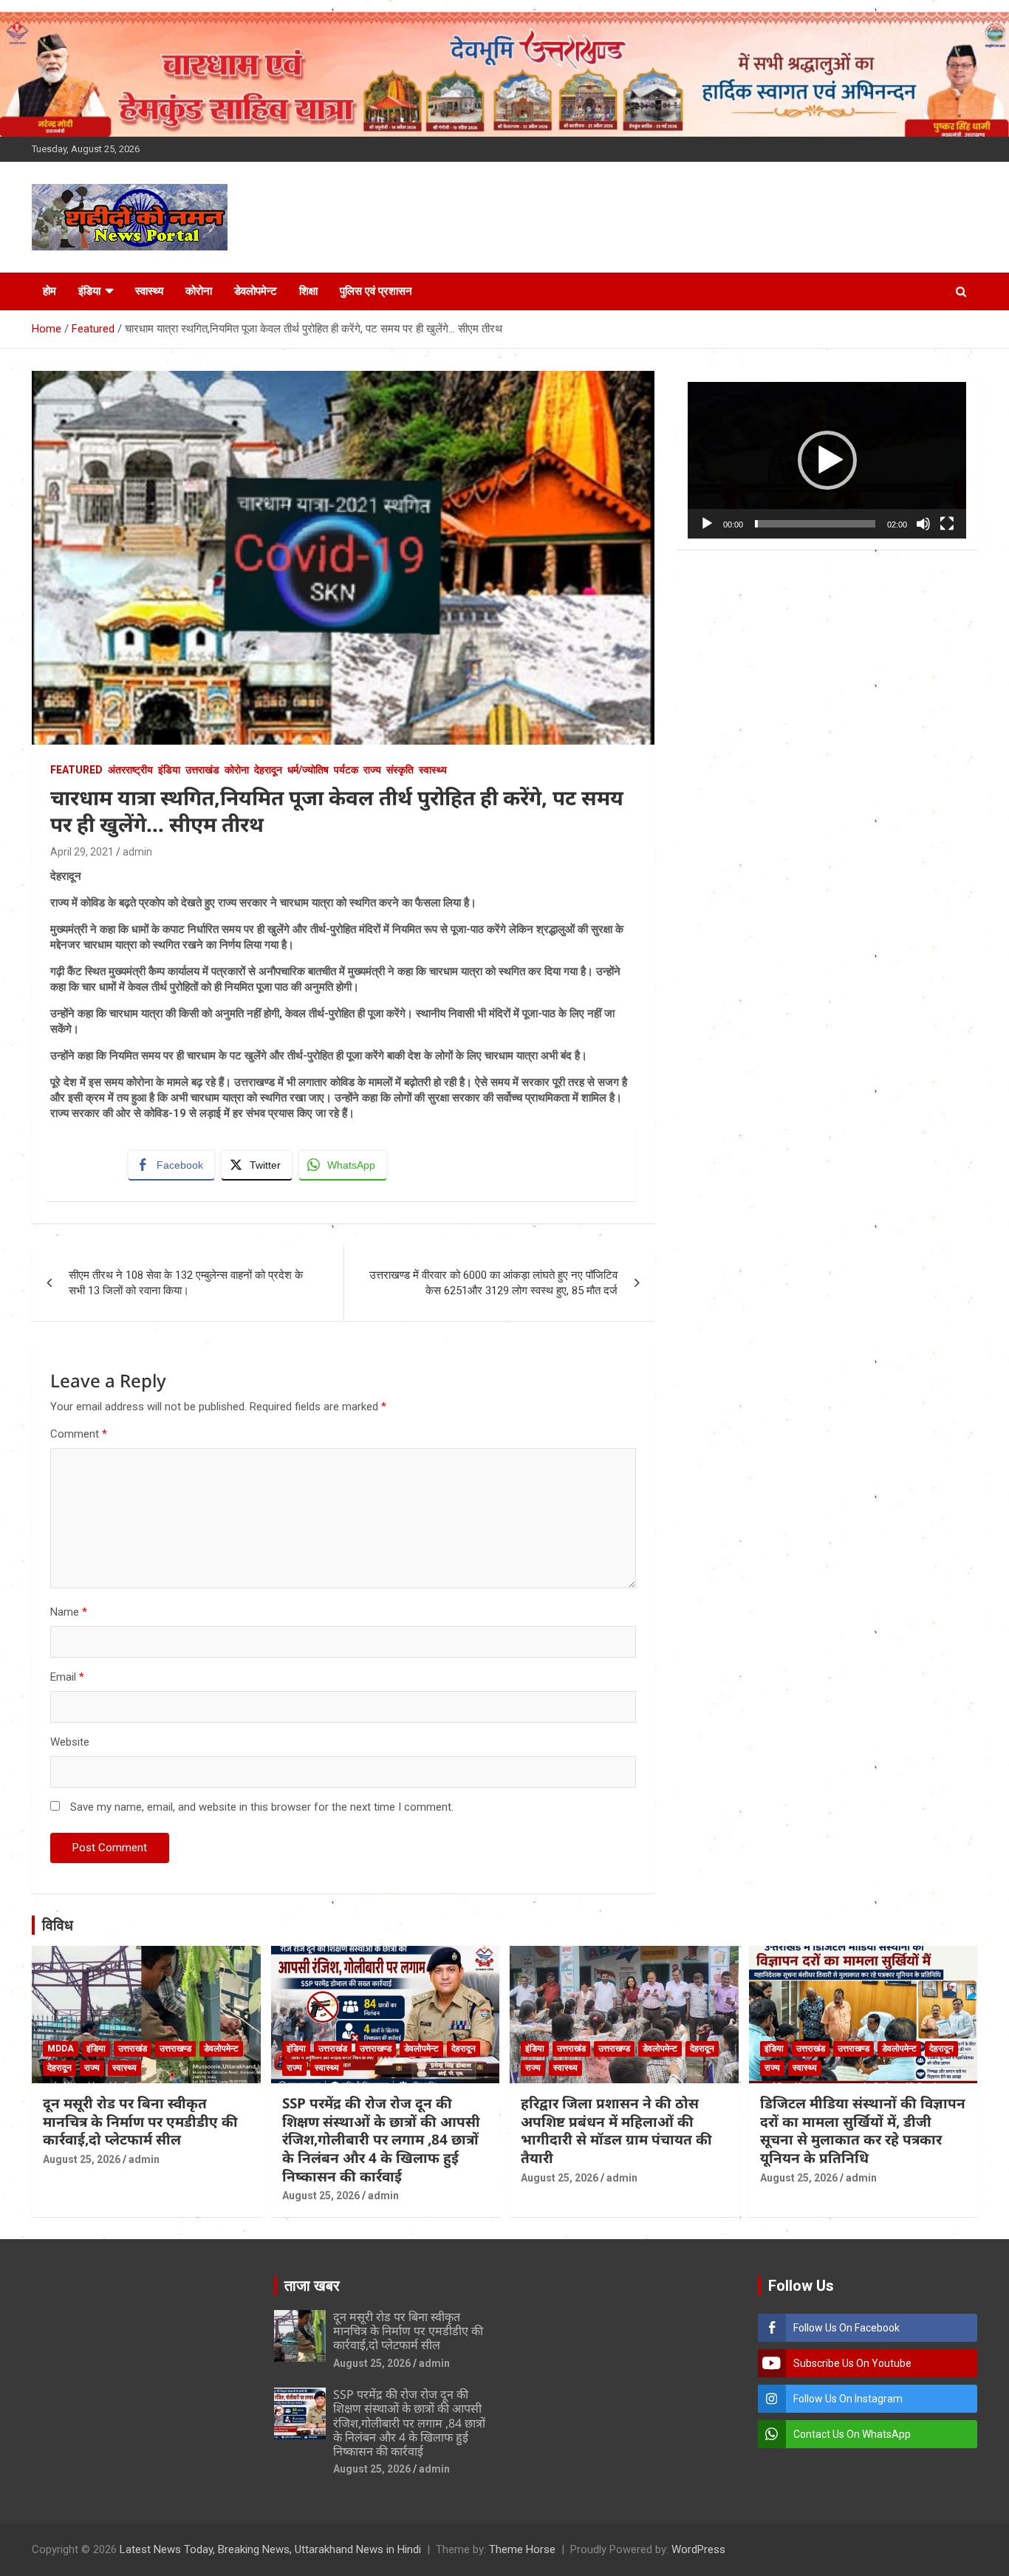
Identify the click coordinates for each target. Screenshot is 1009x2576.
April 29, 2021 (82, 852)
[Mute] (923, 524)
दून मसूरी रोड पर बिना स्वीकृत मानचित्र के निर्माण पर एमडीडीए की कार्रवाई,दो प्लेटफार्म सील (140, 2121)
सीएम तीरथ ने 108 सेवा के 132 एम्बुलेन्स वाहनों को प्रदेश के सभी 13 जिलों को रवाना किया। (186, 1283)
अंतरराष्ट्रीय (130, 770)
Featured (76, 770)
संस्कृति (400, 770)
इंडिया (89, 291)
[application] (827, 460)
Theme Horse (522, 2549)
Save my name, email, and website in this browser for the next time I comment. (262, 1807)
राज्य (372, 770)
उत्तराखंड (202, 770)
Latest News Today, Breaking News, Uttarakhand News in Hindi (270, 2549)
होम (49, 291)
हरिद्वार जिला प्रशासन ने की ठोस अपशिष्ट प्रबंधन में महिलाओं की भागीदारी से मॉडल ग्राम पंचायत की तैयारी (616, 2131)
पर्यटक (346, 770)
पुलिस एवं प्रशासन (376, 291)
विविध (58, 1925)
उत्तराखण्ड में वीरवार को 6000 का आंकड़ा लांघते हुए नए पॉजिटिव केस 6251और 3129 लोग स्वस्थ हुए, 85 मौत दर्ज (493, 1283)
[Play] (707, 524)
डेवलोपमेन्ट (256, 291)
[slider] (815, 524)
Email (67, 1677)
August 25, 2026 (82, 2159)
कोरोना (199, 291)
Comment (79, 1434)
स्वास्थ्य (149, 291)
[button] (827, 460)
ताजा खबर (312, 2286)
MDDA (61, 2049)
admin (137, 852)
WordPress (698, 2549)
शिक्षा (308, 291)
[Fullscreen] (947, 524)
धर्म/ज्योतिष (308, 770)
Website (70, 1742)
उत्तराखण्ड (175, 2049)
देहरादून (268, 770)
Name (69, 1612)
